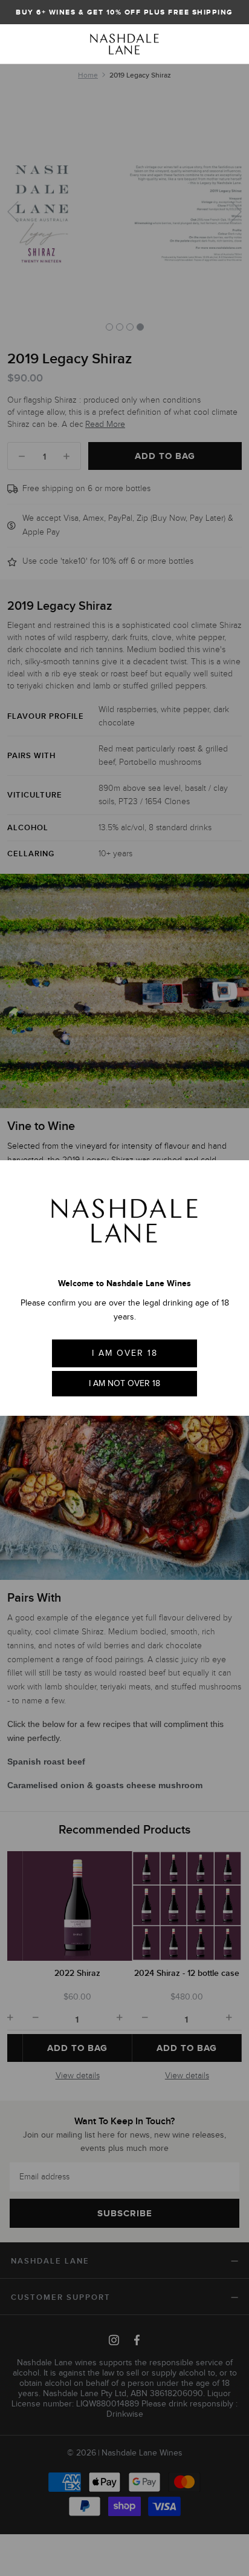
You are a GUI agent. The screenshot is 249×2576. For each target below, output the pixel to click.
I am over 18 (125, 1353)
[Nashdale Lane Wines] (124, 44)
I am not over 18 (124, 1383)
